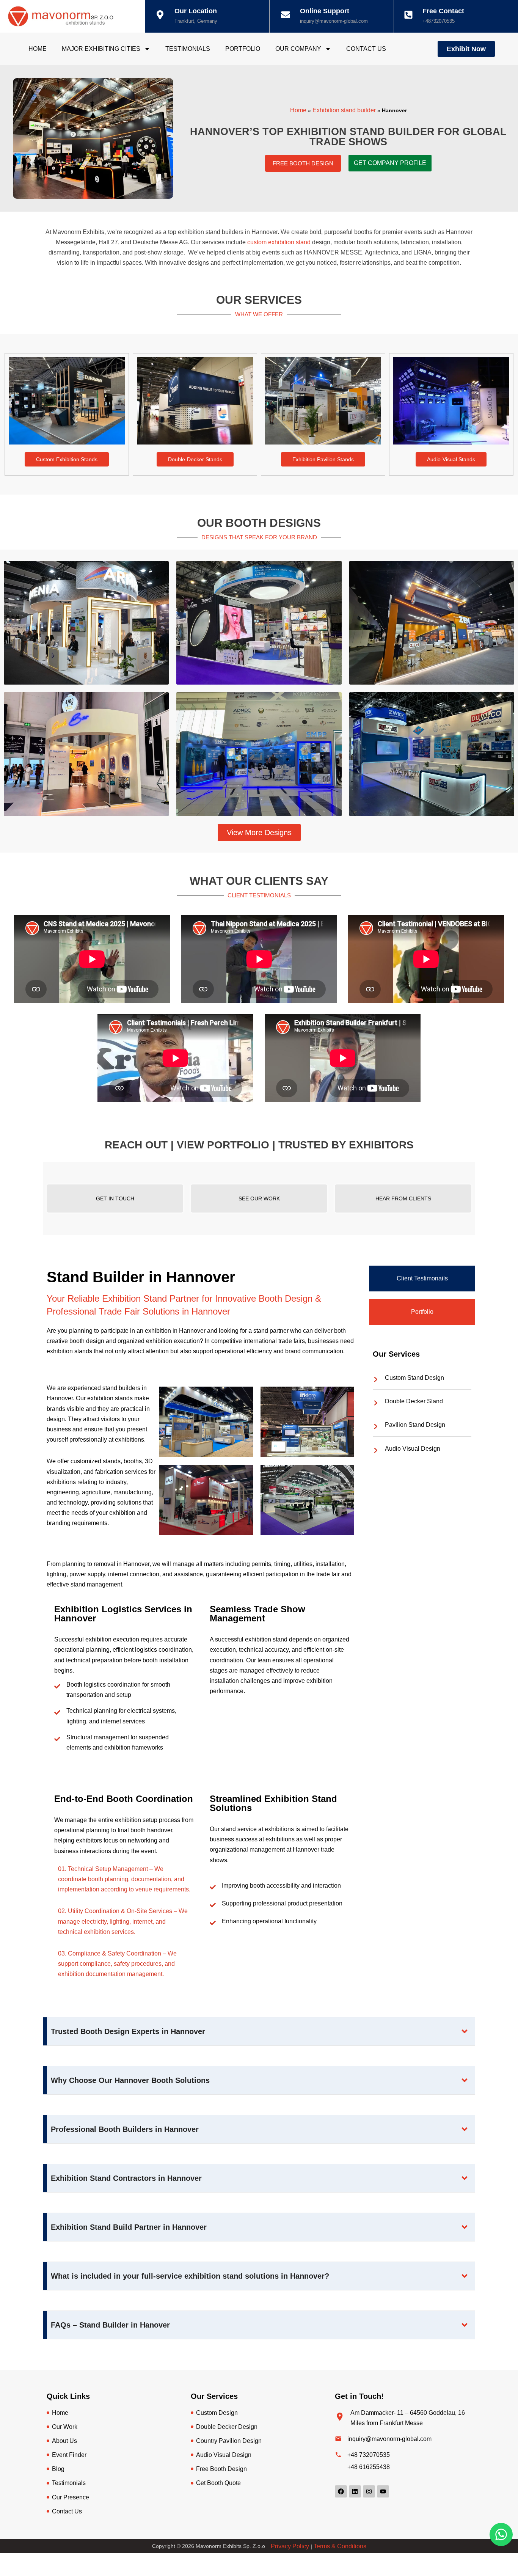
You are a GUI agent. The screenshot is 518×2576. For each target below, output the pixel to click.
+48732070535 (439, 21)
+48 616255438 (369, 2467)
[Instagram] (369, 2491)
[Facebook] (341, 2491)
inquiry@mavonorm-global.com (334, 21)
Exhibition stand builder (344, 110)
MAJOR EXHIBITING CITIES (101, 49)
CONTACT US (366, 49)
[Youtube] (383, 2491)
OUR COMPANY (298, 49)
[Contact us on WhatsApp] (501, 2534)
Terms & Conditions (340, 2546)
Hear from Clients (403, 1198)
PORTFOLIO (243, 49)
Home (298, 110)
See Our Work (259, 1198)
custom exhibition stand (279, 242)
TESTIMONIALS (188, 49)
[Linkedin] (355, 2491)
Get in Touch (115, 1198)
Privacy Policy (290, 2546)
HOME (38, 49)
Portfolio (422, 1312)
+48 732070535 (369, 2455)
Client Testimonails (422, 1278)
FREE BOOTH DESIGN (303, 163)
